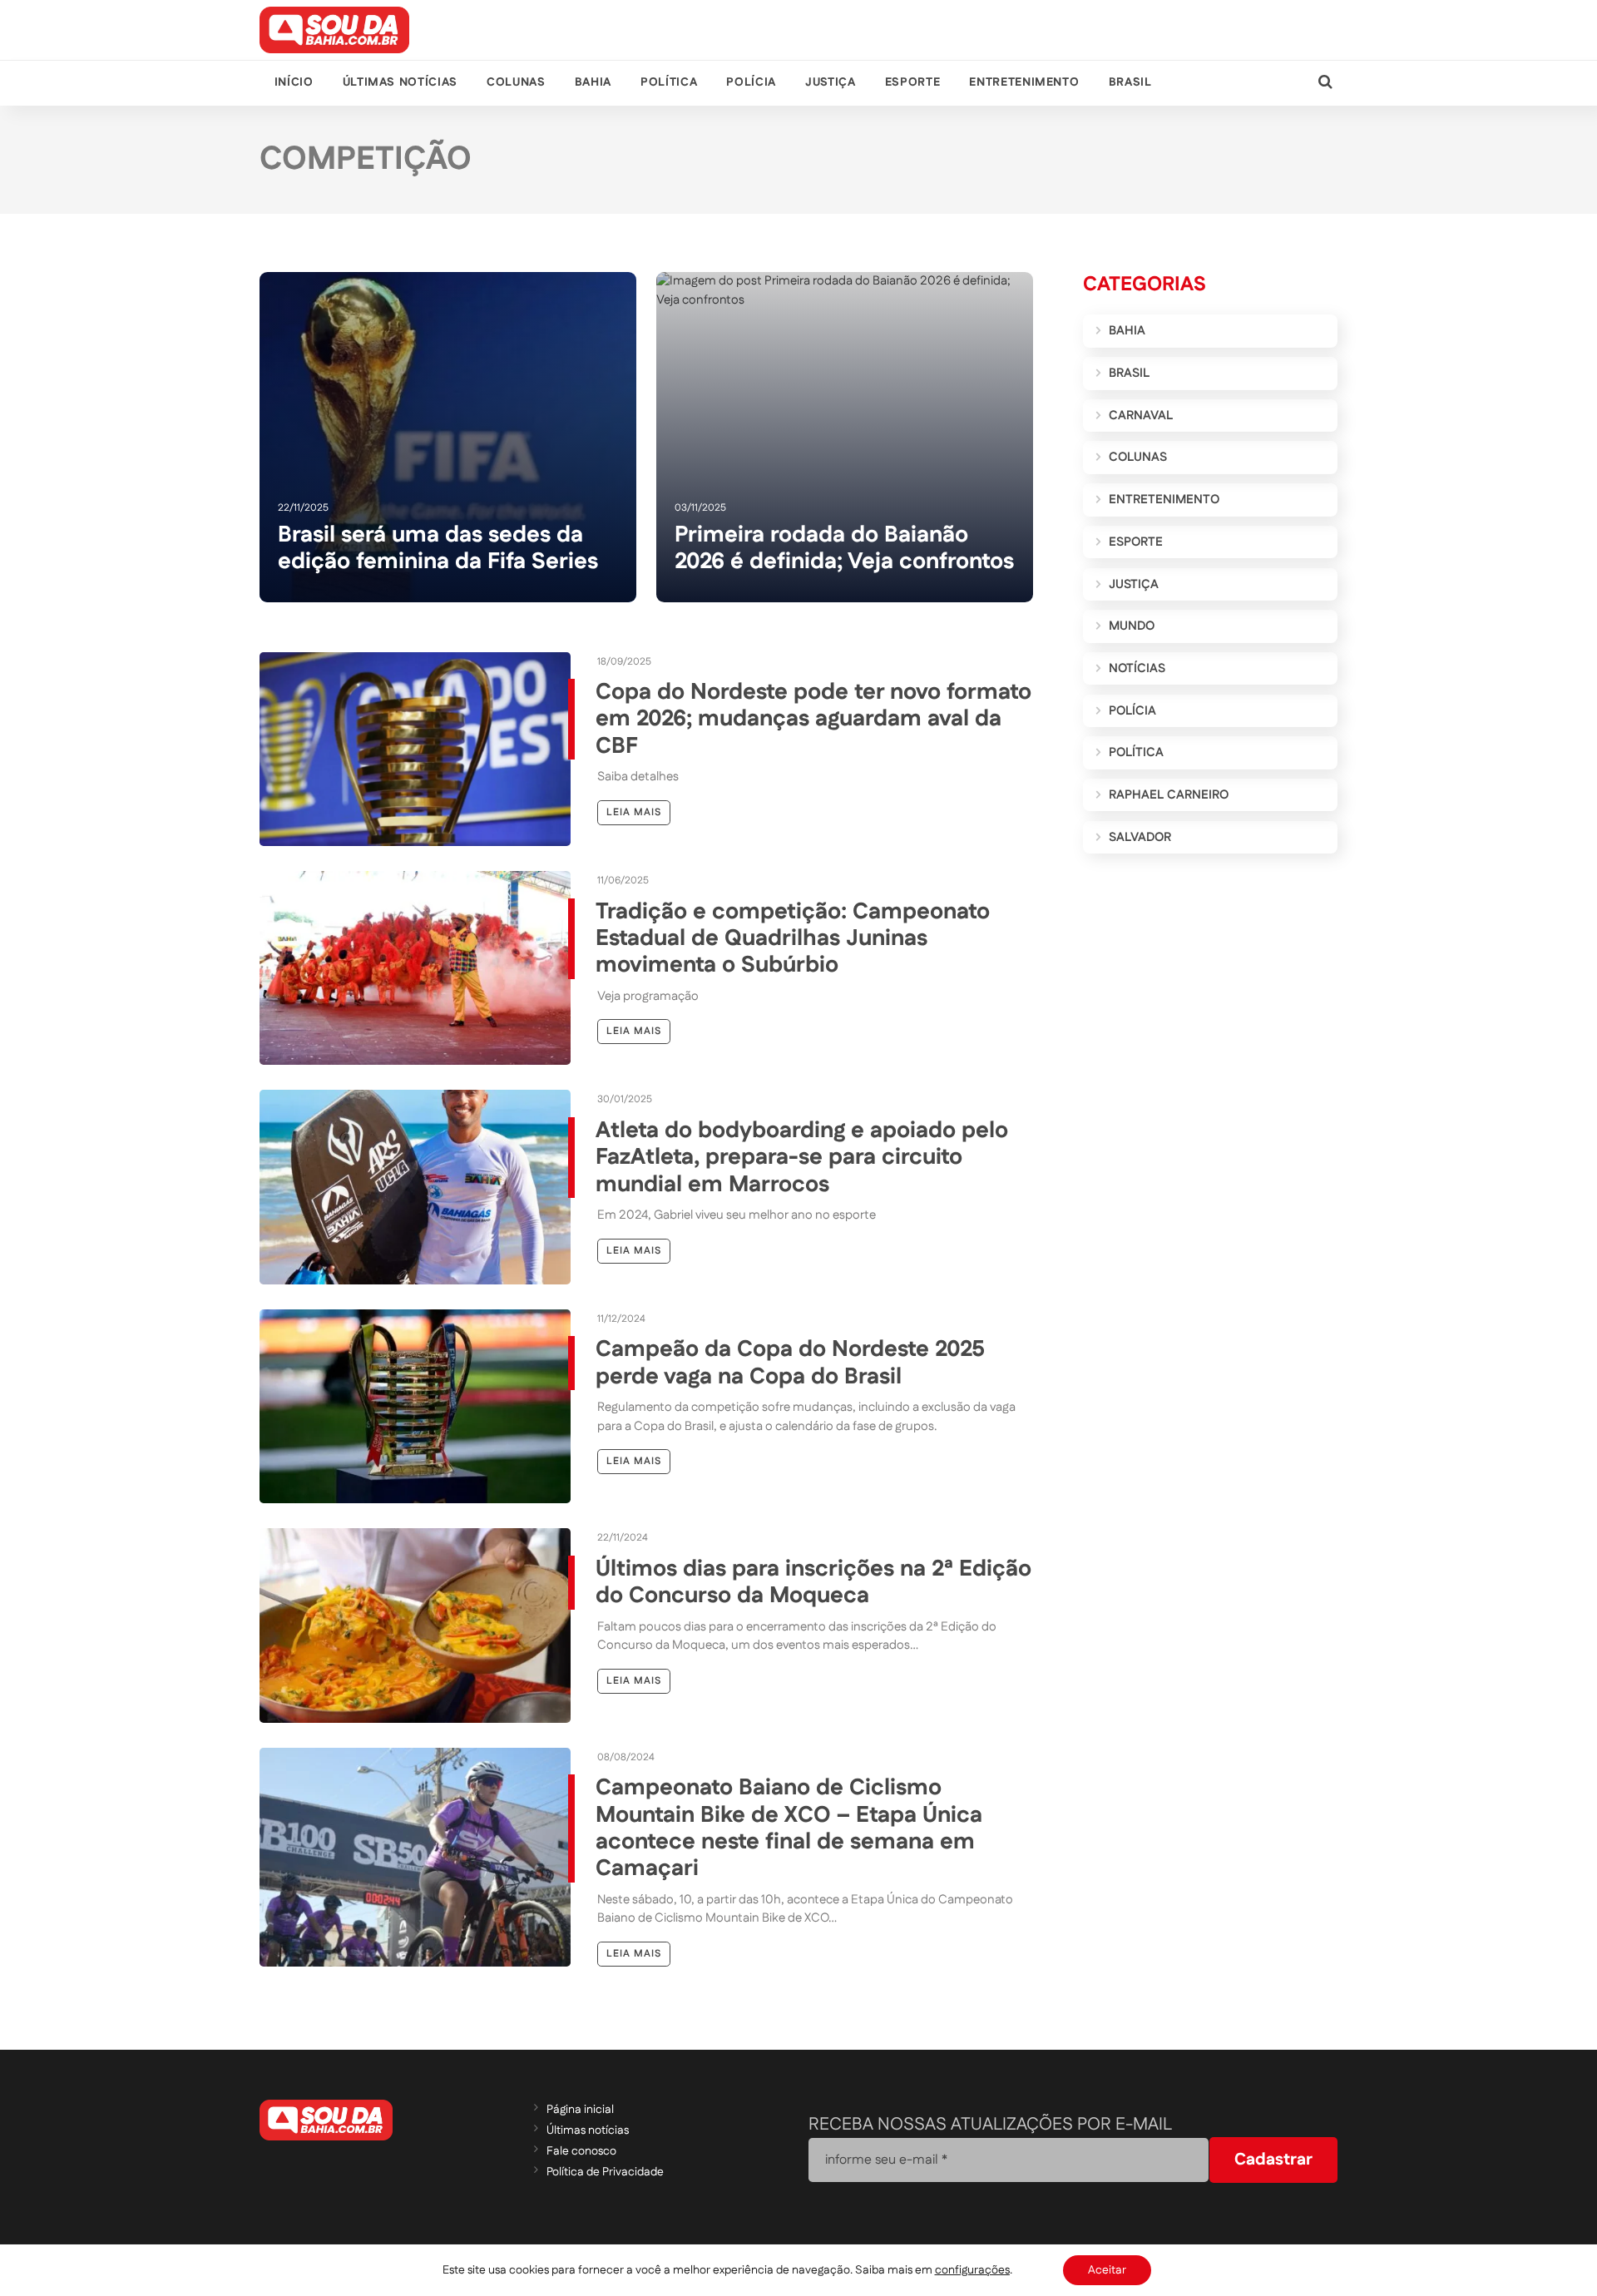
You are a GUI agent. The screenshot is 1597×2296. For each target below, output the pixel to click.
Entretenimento (1024, 82)
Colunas (516, 82)
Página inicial (580, 2110)
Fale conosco (581, 2151)
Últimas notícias (400, 82)
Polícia (751, 82)
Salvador (1140, 837)
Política (669, 82)
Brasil (1130, 82)
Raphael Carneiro (1169, 795)
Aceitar (1107, 2270)
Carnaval (1141, 416)
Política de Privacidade (605, 2172)
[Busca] (1325, 83)
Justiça (830, 82)
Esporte (912, 82)
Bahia (593, 82)
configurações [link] (972, 2270)
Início (294, 82)
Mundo (1132, 626)
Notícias (1137, 668)
